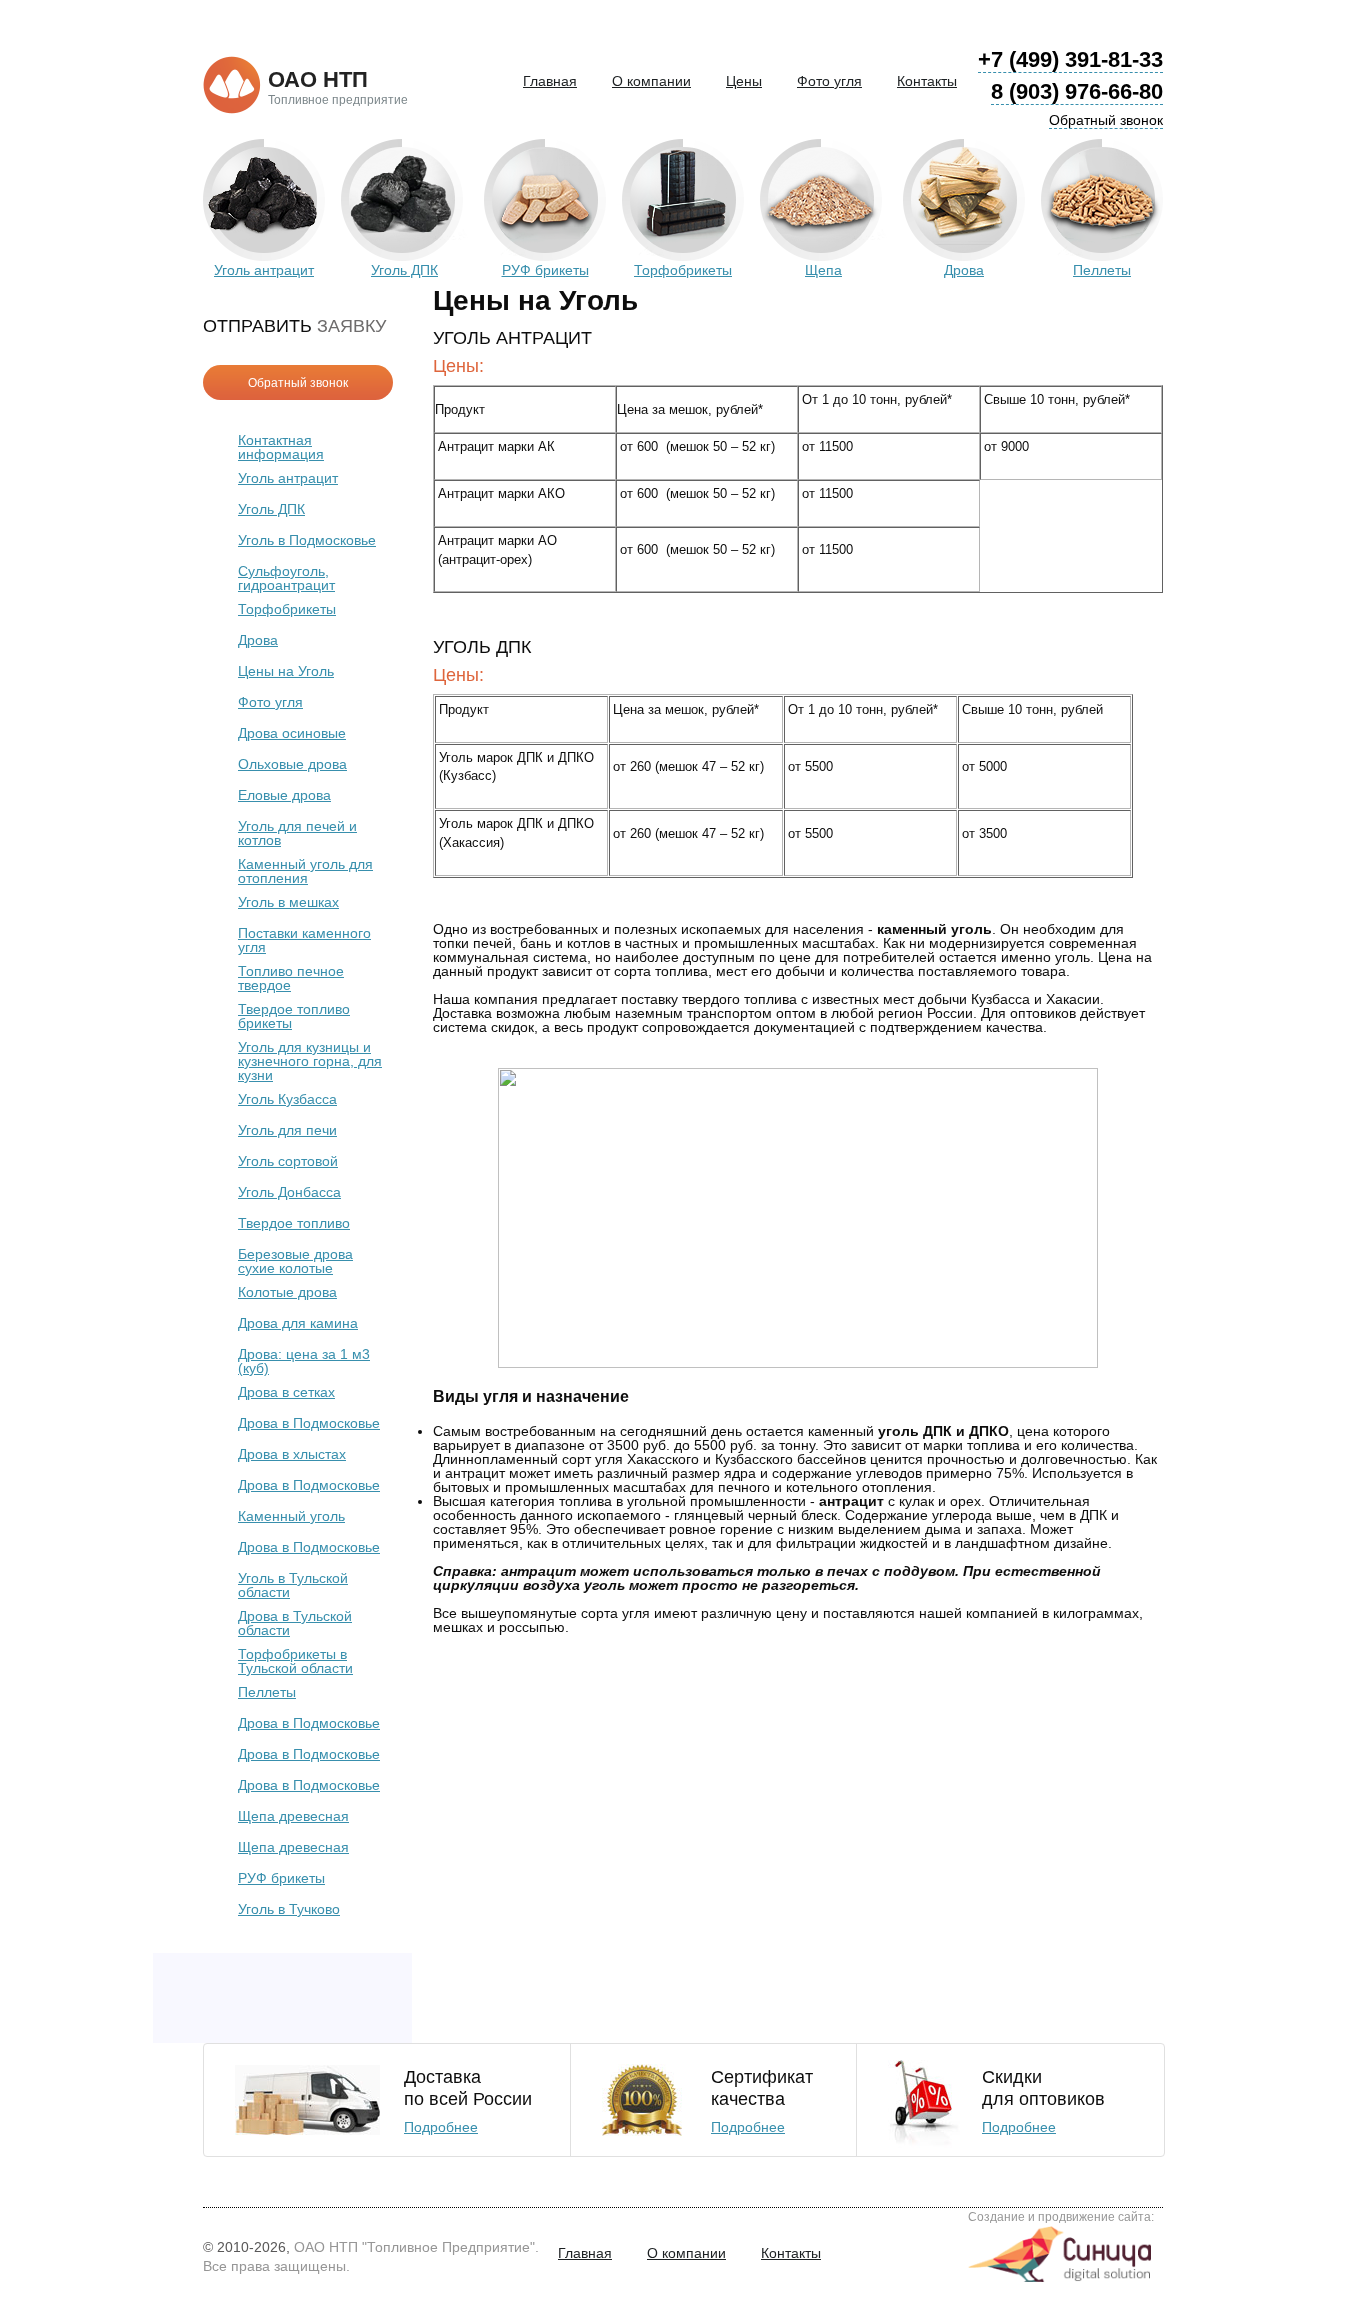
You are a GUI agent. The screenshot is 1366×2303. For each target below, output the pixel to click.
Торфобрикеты (287, 609)
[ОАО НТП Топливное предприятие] (232, 86)
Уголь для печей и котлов (297, 833)
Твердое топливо (294, 1223)
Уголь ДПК (271, 509)
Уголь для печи (287, 1130)
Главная (550, 81)
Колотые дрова (287, 1292)
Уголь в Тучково (289, 1909)
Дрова (258, 640)
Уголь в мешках (288, 902)
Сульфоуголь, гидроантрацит (286, 578)
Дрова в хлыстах (292, 1454)
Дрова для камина (298, 1323)
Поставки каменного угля (304, 940)
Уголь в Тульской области (293, 1585)
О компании (651, 81)
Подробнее (441, 2127)
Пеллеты (267, 1692)
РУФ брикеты (281, 1878)
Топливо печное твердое (291, 978)
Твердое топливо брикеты (294, 1016)
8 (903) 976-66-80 (1077, 91)
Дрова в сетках (286, 1392)
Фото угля (829, 81)
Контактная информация (281, 447)
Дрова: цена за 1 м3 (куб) (304, 1361)
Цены (744, 81)
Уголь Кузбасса (287, 1099)
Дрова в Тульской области (295, 1623)
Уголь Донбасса (289, 1192)
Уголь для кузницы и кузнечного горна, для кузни (310, 1061)
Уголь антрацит (288, 478)
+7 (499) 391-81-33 (1070, 59)
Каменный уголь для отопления (305, 871)
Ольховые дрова (292, 764)
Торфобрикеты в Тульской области (295, 1661)
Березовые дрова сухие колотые (295, 1261)
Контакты (927, 81)
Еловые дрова (284, 795)
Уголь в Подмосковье (307, 540)
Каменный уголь (291, 1516)
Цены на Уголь (286, 671)
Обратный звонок (1106, 120)
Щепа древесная (293, 1816)
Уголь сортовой (288, 1161)
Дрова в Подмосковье (309, 1423)
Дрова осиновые (292, 733)
